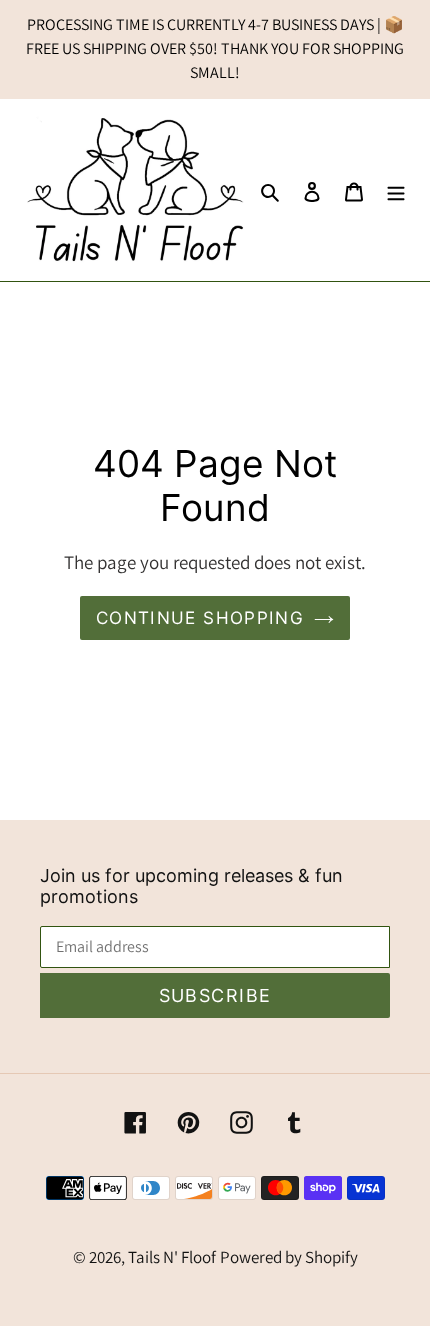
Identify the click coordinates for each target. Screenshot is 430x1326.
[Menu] (396, 190)
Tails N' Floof (172, 1257)
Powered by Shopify (289, 1257)
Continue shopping (200, 617)
